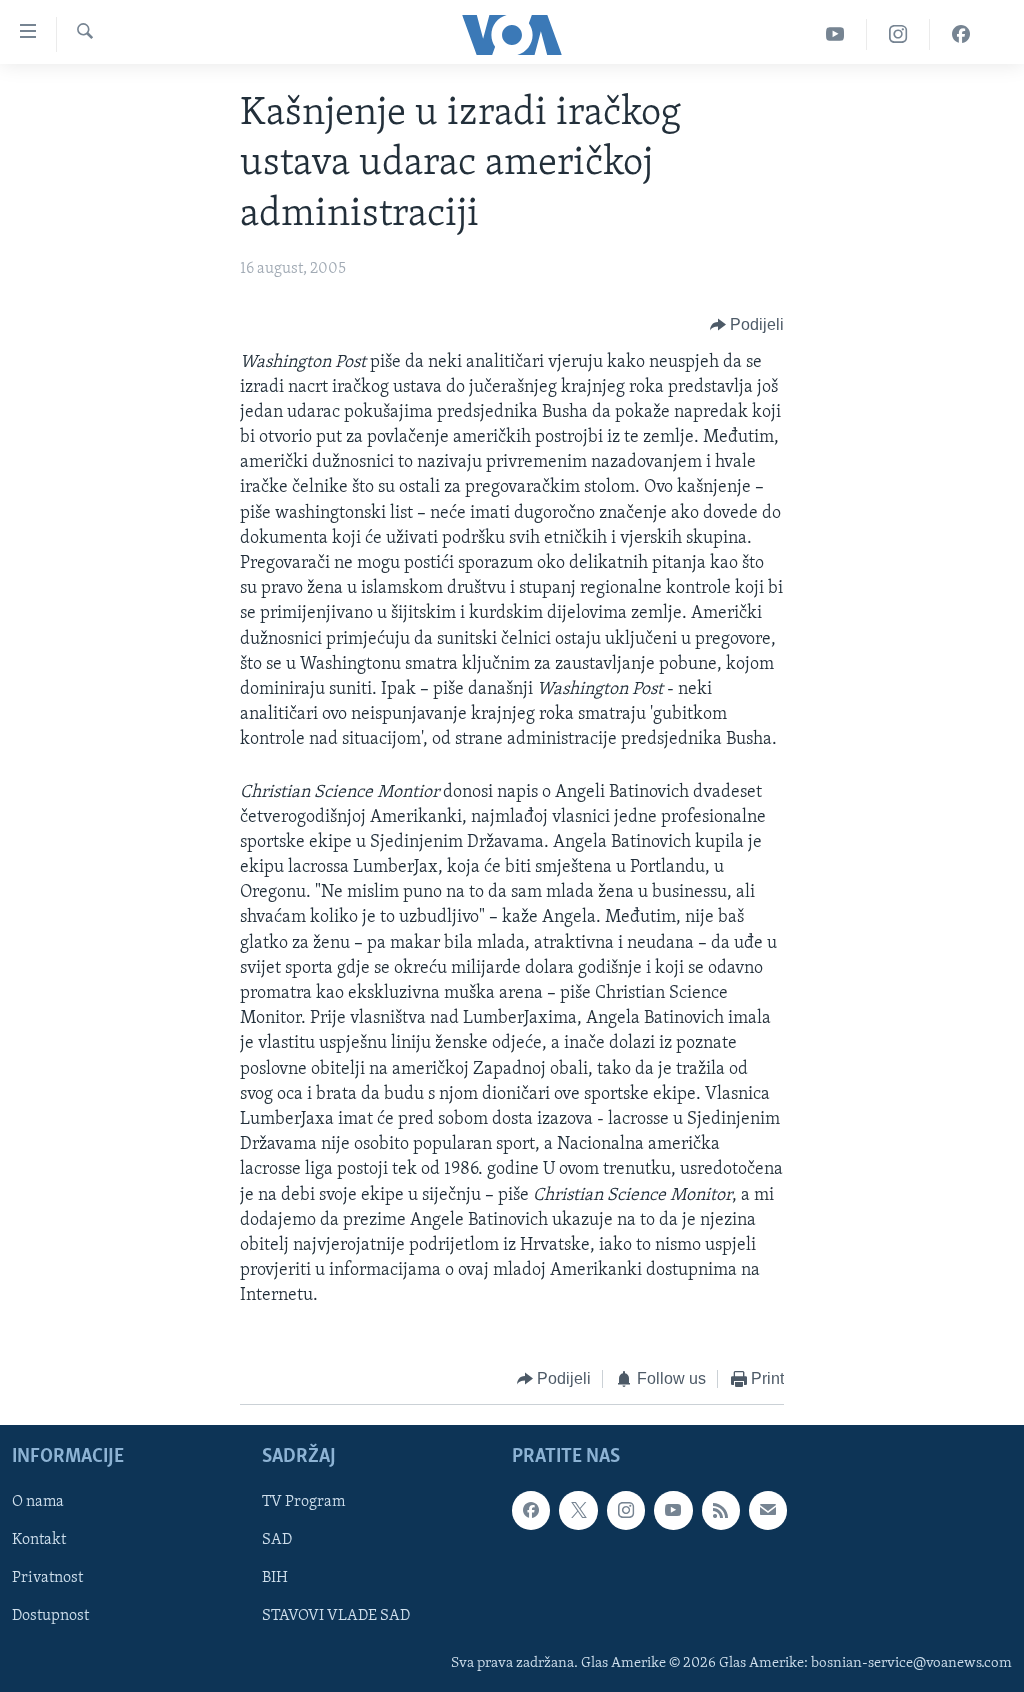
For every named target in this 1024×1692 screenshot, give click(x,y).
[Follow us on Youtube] (673, 1510)
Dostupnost (50, 1616)
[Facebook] (961, 34)
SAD (277, 1540)
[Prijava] (768, 1510)
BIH (275, 1578)
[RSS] (721, 1510)
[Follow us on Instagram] (626, 1510)
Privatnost (47, 1578)
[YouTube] (835, 34)
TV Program (303, 1502)
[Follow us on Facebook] (531, 1510)
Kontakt (39, 1540)
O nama (38, 1502)
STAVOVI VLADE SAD (336, 1616)
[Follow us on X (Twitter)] (578, 1510)
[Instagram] (898, 34)
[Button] (747, 326)
